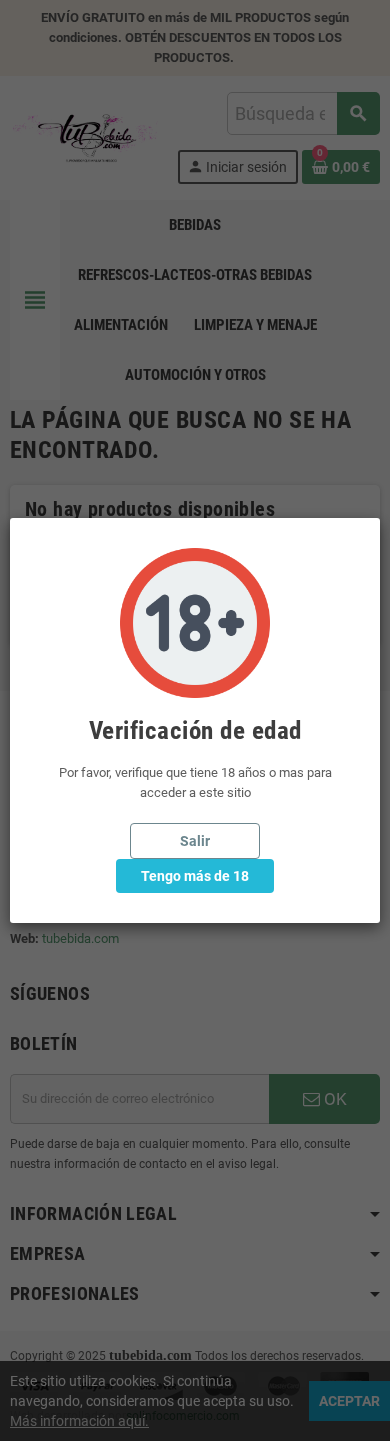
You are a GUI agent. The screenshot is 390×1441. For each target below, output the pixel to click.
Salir (195, 841)
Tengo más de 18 (195, 876)
